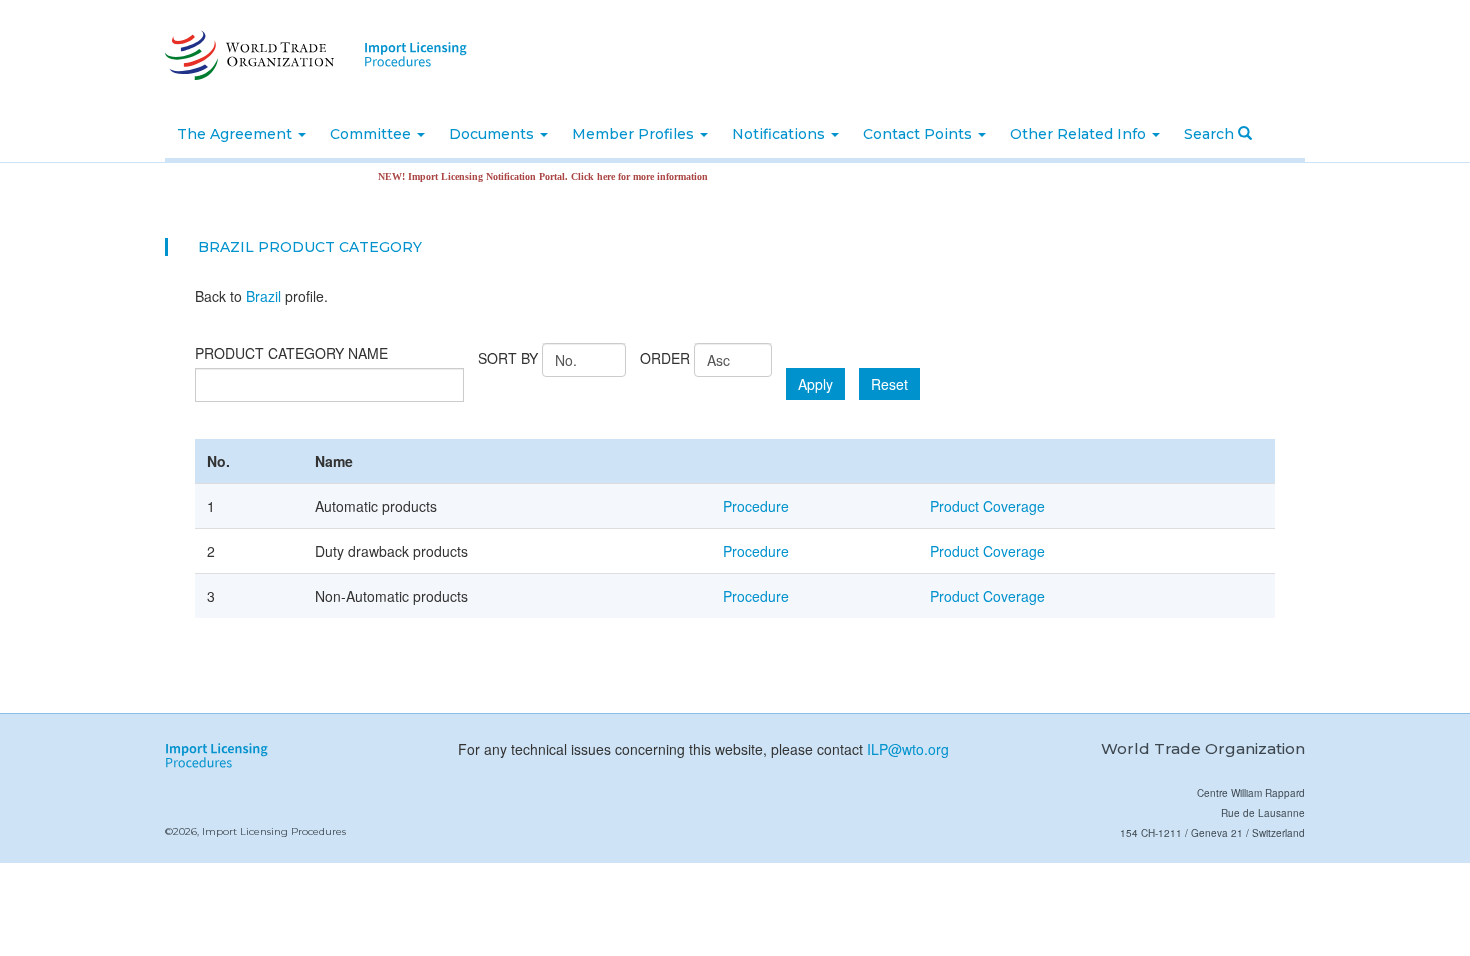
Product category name (291, 353)
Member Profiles (635, 134)
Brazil (263, 296)
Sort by (508, 358)
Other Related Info (1080, 134)
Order (665, 358)
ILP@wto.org (908, 749)
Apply (815, 384)
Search (1211, 134)
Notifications (780, 134)
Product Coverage (987, 506)
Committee (372, 134)
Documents (493, 134)
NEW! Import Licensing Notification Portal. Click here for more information (527, 176)
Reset (889, 384)
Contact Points (919, 134)
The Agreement (236, 134)
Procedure (756, 506)
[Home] (247, 55)
